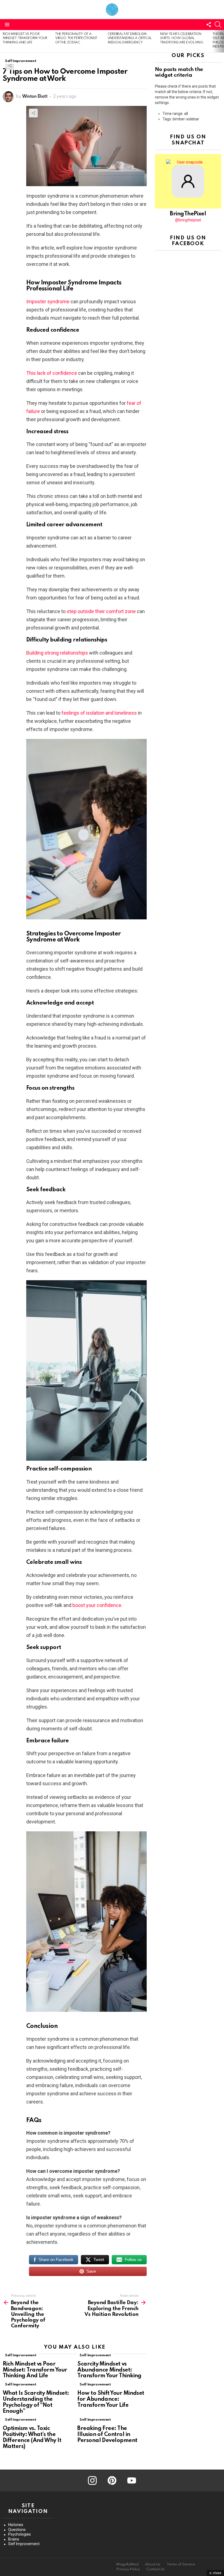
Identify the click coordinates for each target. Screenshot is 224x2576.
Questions (17, 2530)
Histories (16, 2525)
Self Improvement (20, 2355)
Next (221, 41)
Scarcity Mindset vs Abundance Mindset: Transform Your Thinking (109, 2370)
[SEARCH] (218, 25)
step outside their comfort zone (101, 611)
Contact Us (155, 2569)
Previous (3, 41)
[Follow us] (209, 25)
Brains (14, 2539)
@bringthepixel (188, 220)
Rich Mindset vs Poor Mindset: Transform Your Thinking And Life (25, 38)
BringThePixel (188, 214)
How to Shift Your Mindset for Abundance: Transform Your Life (111, 2399)
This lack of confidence (52, 373)
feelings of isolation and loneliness (99, 713)
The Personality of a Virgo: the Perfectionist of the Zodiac (76, 38)
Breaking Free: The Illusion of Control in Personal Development (107, 2435)
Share (10, 66)
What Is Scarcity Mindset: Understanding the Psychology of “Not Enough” (36, 2402)
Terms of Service (181, 2564)
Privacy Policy (128, 2569)
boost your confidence (97, 1605)
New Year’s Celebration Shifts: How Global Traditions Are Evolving (182, 38)
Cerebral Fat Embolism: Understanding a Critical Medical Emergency (130, 38)
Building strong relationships (57, 653)
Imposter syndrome (48, 301)
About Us (153, 2564)
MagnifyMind (127, 2564)
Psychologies (20, 2534)
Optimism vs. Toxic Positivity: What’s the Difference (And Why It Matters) (32, 2437)
